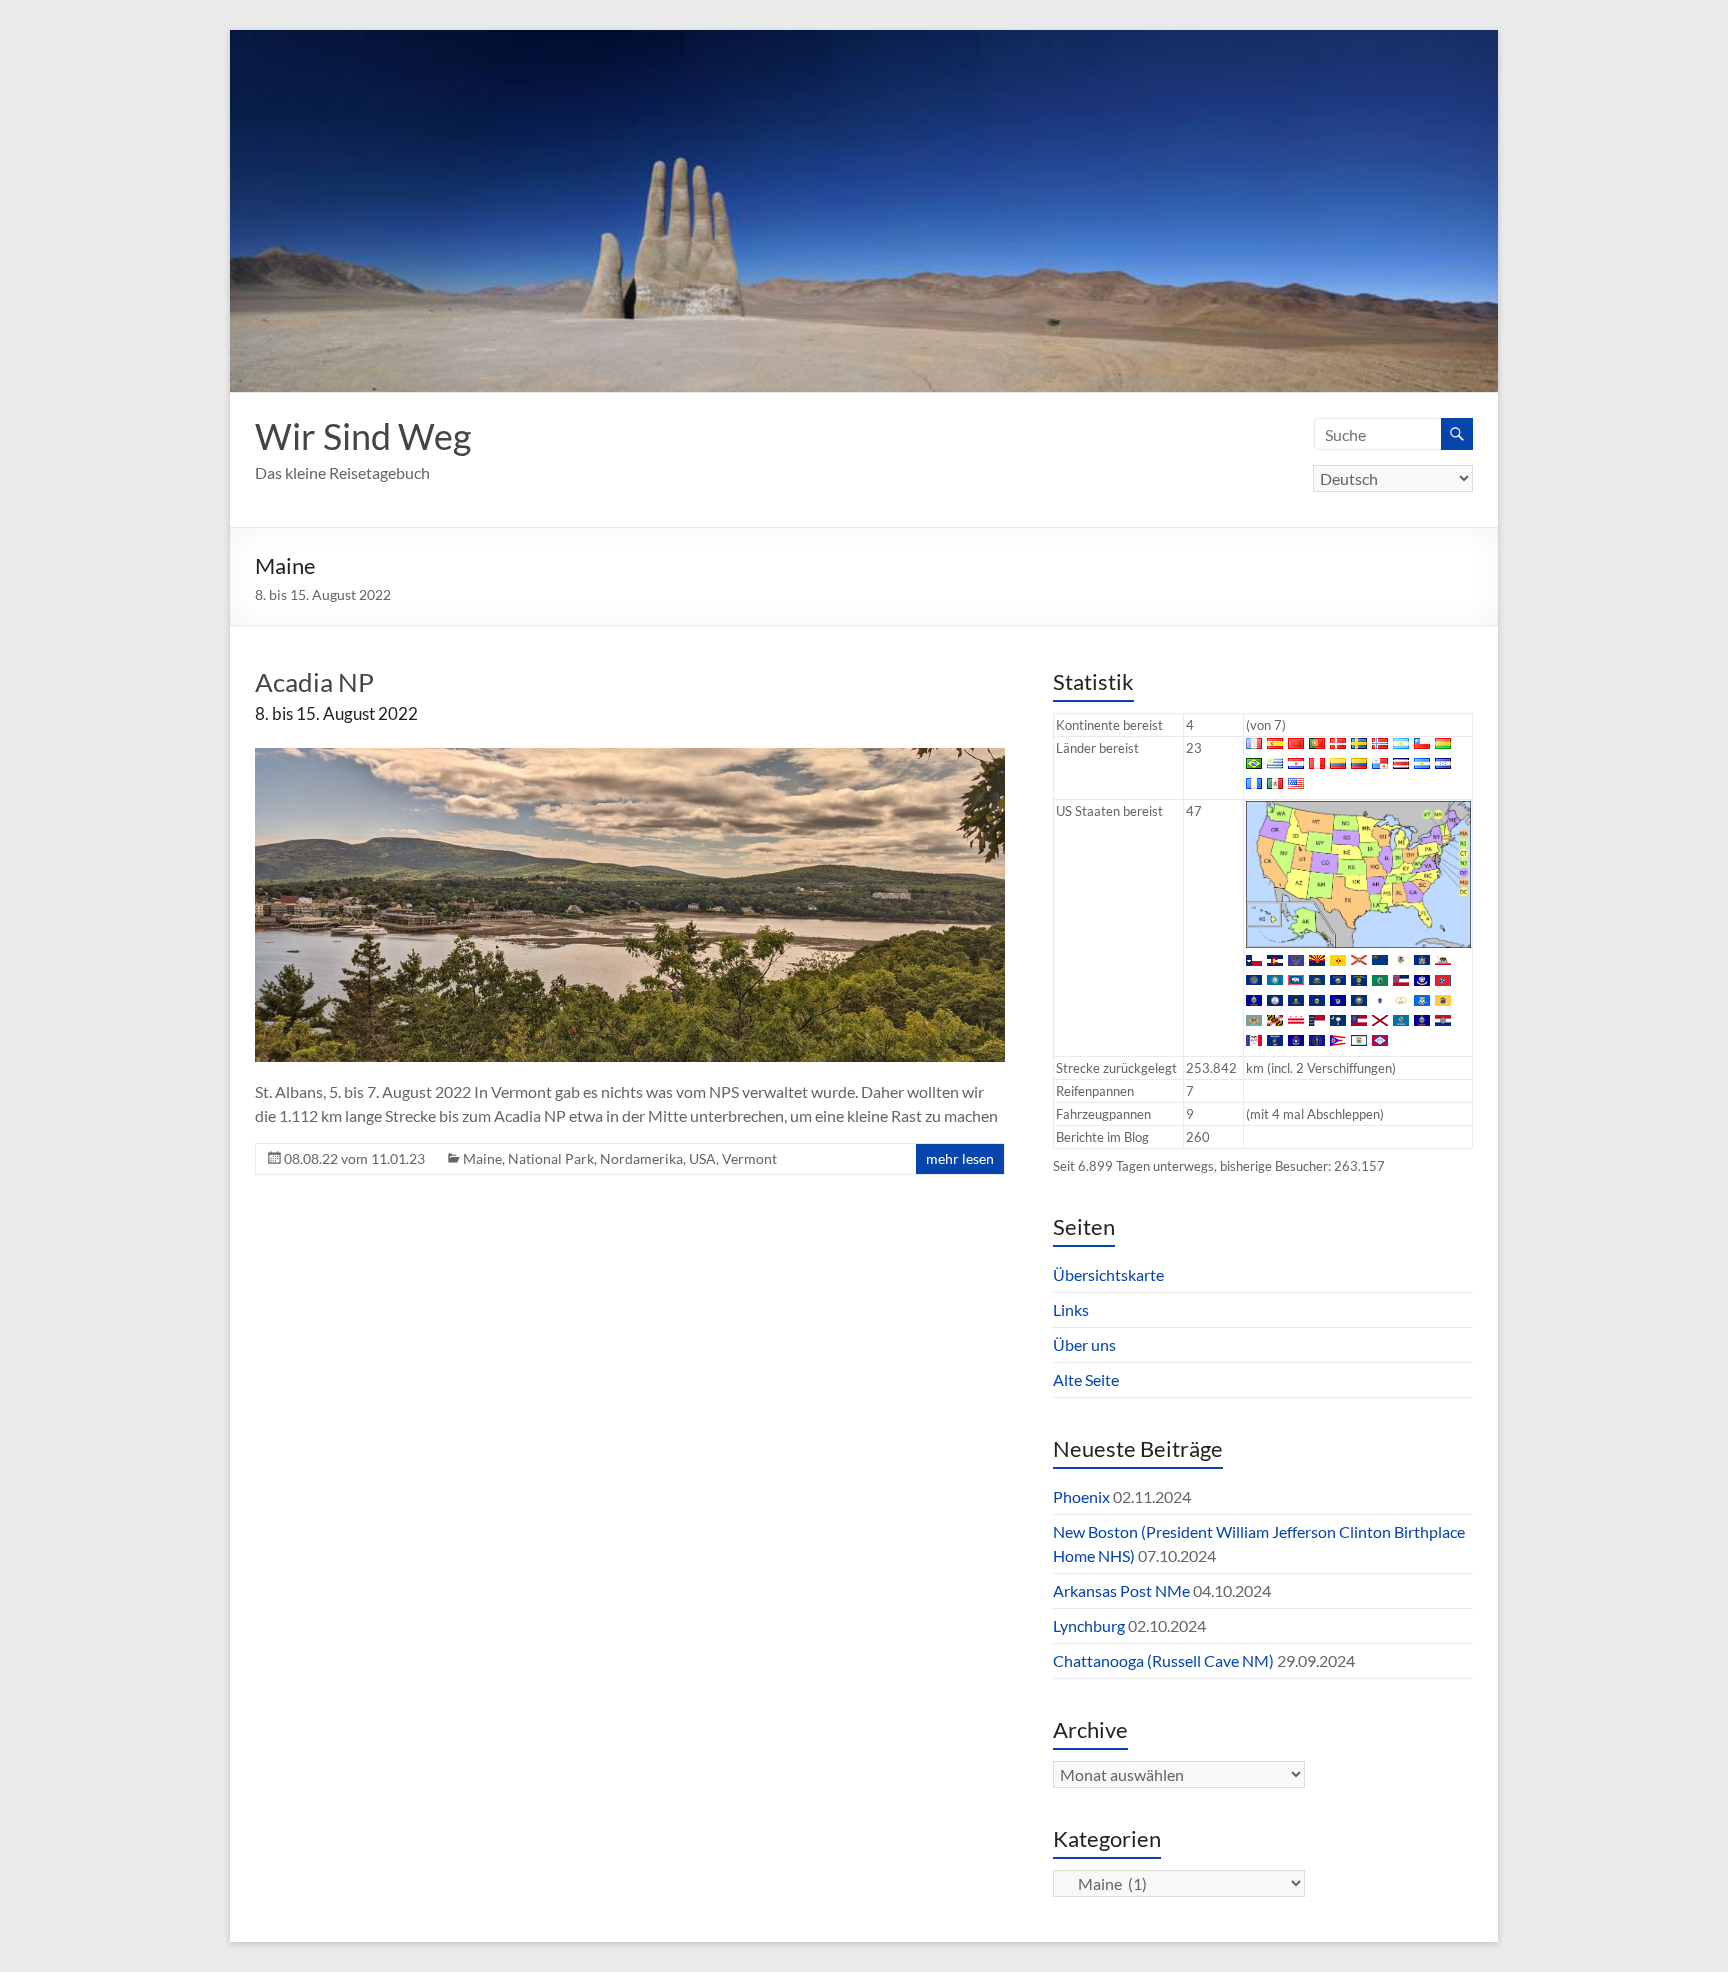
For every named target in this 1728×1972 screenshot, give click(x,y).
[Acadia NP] (630, 757)
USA (702, 1158)
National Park (551, 1158)
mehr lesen (960, 1158)
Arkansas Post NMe (1121, 1590)
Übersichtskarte (1108, 1274)
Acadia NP (314, 682)
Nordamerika (641, 1158)
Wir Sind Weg (363, 436)
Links (1071, 1309)
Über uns (1084, 1344)
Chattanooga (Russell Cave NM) (1163, 1660)
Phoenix (1081, 1496)
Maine (482, 1158)
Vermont (749, 1158)
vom (354, 1158)
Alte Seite (1086, 1379)
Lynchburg (1089, 1625)
